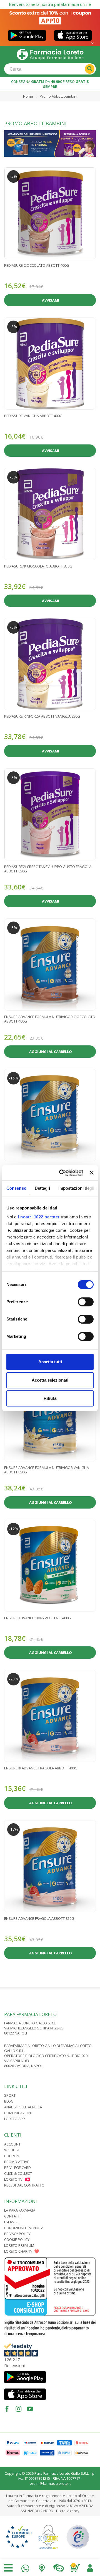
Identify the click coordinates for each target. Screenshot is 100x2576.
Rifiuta (50, 1398)
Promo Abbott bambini (58, 96)
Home (28, 96)
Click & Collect (18, 2173)
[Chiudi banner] (92, 1173)
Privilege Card (17, 2168)
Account (12, 2144)
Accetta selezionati (50, 1380)
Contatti (12, 2216)
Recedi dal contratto (24, 2185)
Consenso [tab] (16, 1188)
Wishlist (12, 2150)
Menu (8, 2568)
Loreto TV (13, 2179)
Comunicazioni (18, 2113)
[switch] (86, 1302)
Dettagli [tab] (42, 1188)
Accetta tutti (50, 1362)
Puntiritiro (42, 2567)
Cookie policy (17, 2240)
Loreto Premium (19, 2245)
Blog (9, 2101)
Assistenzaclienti (59, 2567)
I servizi (11, 2222)
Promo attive (17, 2162)
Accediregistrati (90, 2567)
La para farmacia (20, 2210)
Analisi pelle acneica (23, 2107)
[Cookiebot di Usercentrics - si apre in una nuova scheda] (62, 1173)
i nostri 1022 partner (39, 1217)
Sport (10, 2095)
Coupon (12, 2156)
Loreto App (15, 2119)
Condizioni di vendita (24, 2228)
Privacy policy (17, 2234)
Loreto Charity (18, 2251)
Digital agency (68, 2511)
